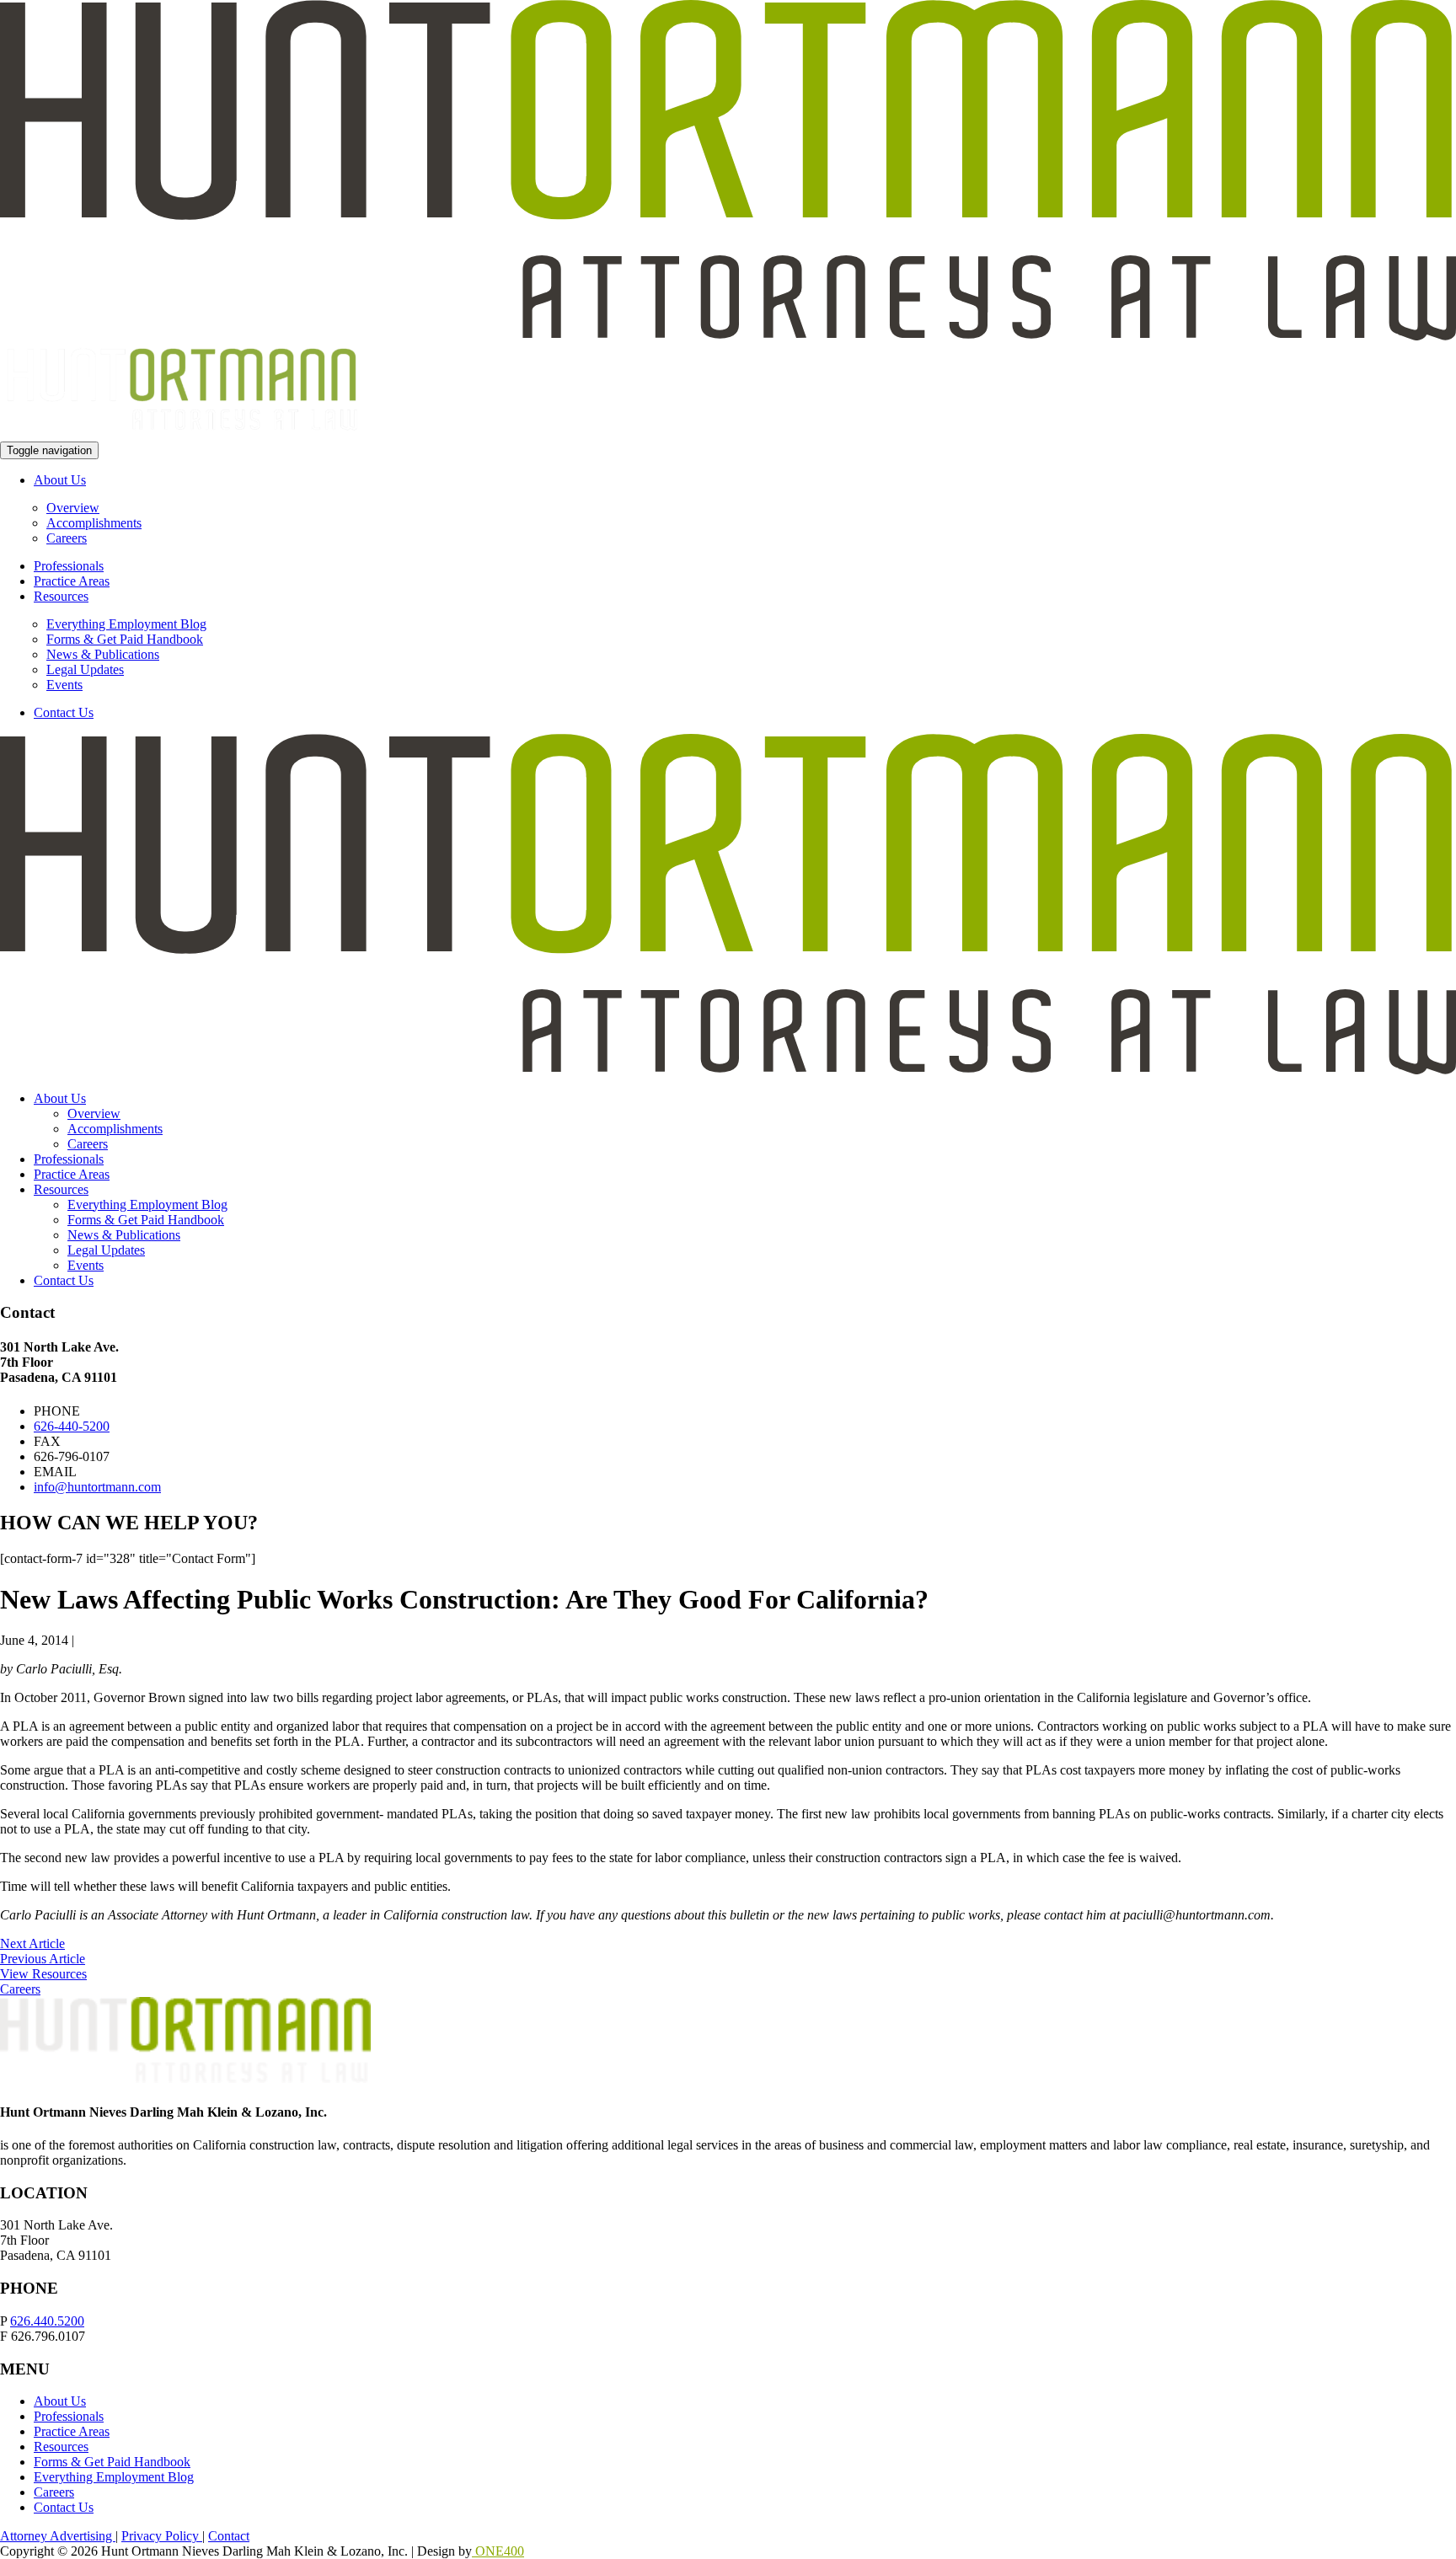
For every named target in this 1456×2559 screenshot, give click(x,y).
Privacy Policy (162, 2536)
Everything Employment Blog (126, 624)
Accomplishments (94, 523)
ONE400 (498, 2551)
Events (64, 685)
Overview (73, 508)
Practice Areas (72, 581)
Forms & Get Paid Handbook (125, 639)
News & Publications (103, 654)
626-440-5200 (72, 1426)
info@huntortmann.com (97, 1487)
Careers (67, 538)
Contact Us (64, 712)
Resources (61, 596)
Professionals (69, 566)
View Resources (43, 1974)
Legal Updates (85, 669)
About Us (60, 480)
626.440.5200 (47, 2321)
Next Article (32, 1943)
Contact (229, 2536)
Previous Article (43, 1959)
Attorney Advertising (58, 2536)
